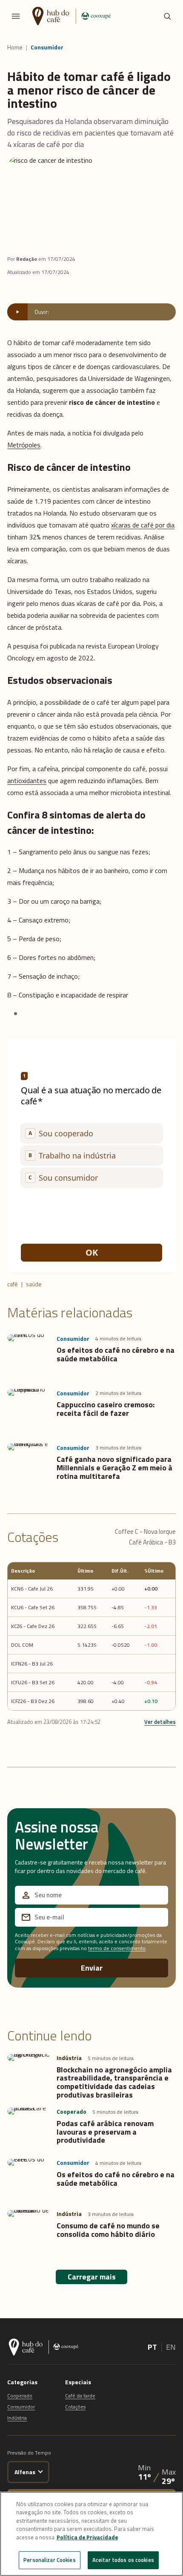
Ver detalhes (160, 1722)
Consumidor (47, 47)
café (13, 1284)
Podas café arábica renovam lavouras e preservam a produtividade (105, 2132)
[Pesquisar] (167, 16)
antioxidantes (27, 781)
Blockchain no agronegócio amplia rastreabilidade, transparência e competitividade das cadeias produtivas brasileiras (114, 2082)
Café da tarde (80, 2396)
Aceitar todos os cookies (123, 2560)
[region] (91, 2534)
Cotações (75, 2407)
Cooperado (20, 2396)
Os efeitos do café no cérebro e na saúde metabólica (116, 1354)
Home (15, 47)
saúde (34, 1284)
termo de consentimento (117, 1948)
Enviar (92, 1968)
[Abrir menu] (16, 16)
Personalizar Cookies (50, 2560)
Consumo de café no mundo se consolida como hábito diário (108, 2230)
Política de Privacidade (87, 2537)
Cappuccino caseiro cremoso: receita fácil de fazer (106, 1409)
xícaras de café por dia (143, 525)
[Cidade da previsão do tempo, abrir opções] (41, 2471)
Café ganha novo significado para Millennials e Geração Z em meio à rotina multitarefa (114, 1468)
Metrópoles (24, 445)
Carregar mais (92, 2277)
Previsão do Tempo (29, 2453)
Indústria (17, 2418)
